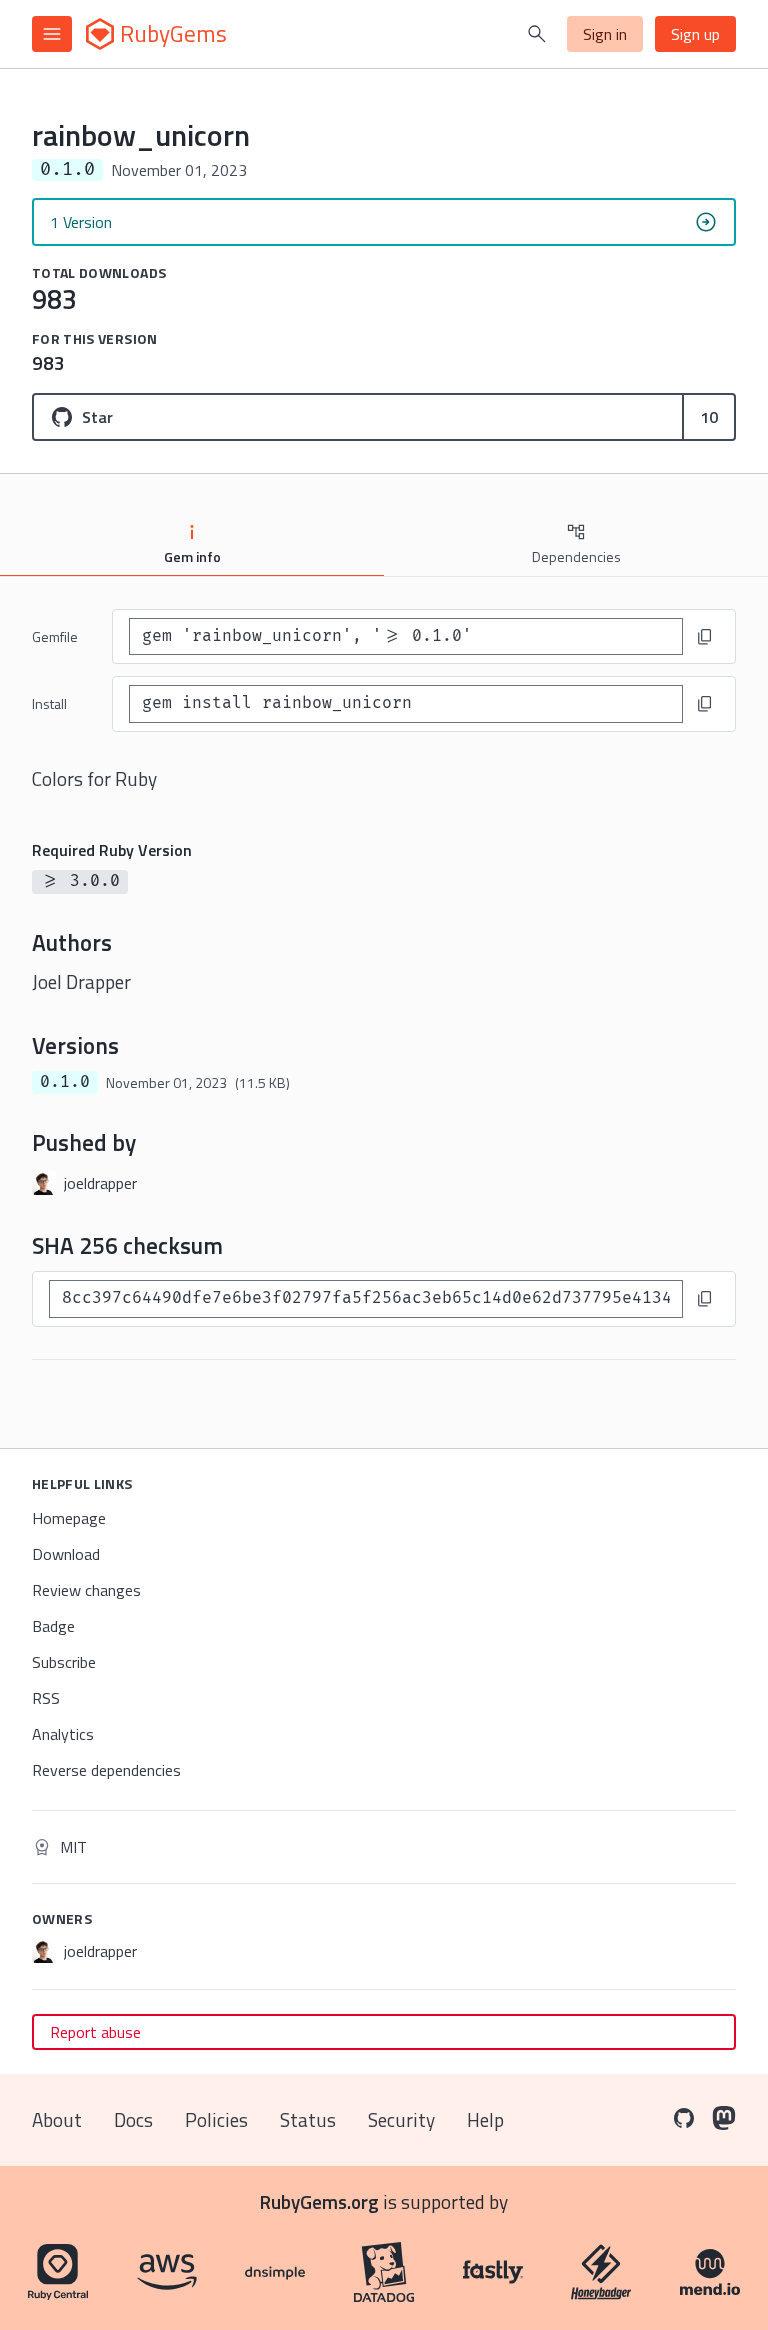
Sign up (695, 34)
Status (308, 2119)
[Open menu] (52, 34)
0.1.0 (65, 1082)
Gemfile (55, 636)
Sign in (605, 34)
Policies (216, 2119)
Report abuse (95, 2032)
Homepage (69, 1518)
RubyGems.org (319, 2201)
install (49, 703)
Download (66, 1554)
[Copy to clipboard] (705, 637)
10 (709, 417)
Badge (53, 1626)
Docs (133, 2119)
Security (401, 2119)
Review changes (86, 1590)
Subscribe (64, 1662)
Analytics (63, 1734)
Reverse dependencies (106, 1770)
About (57, 2119)
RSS (46, 1698)
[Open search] (537, 34)
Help (485, 2119)
